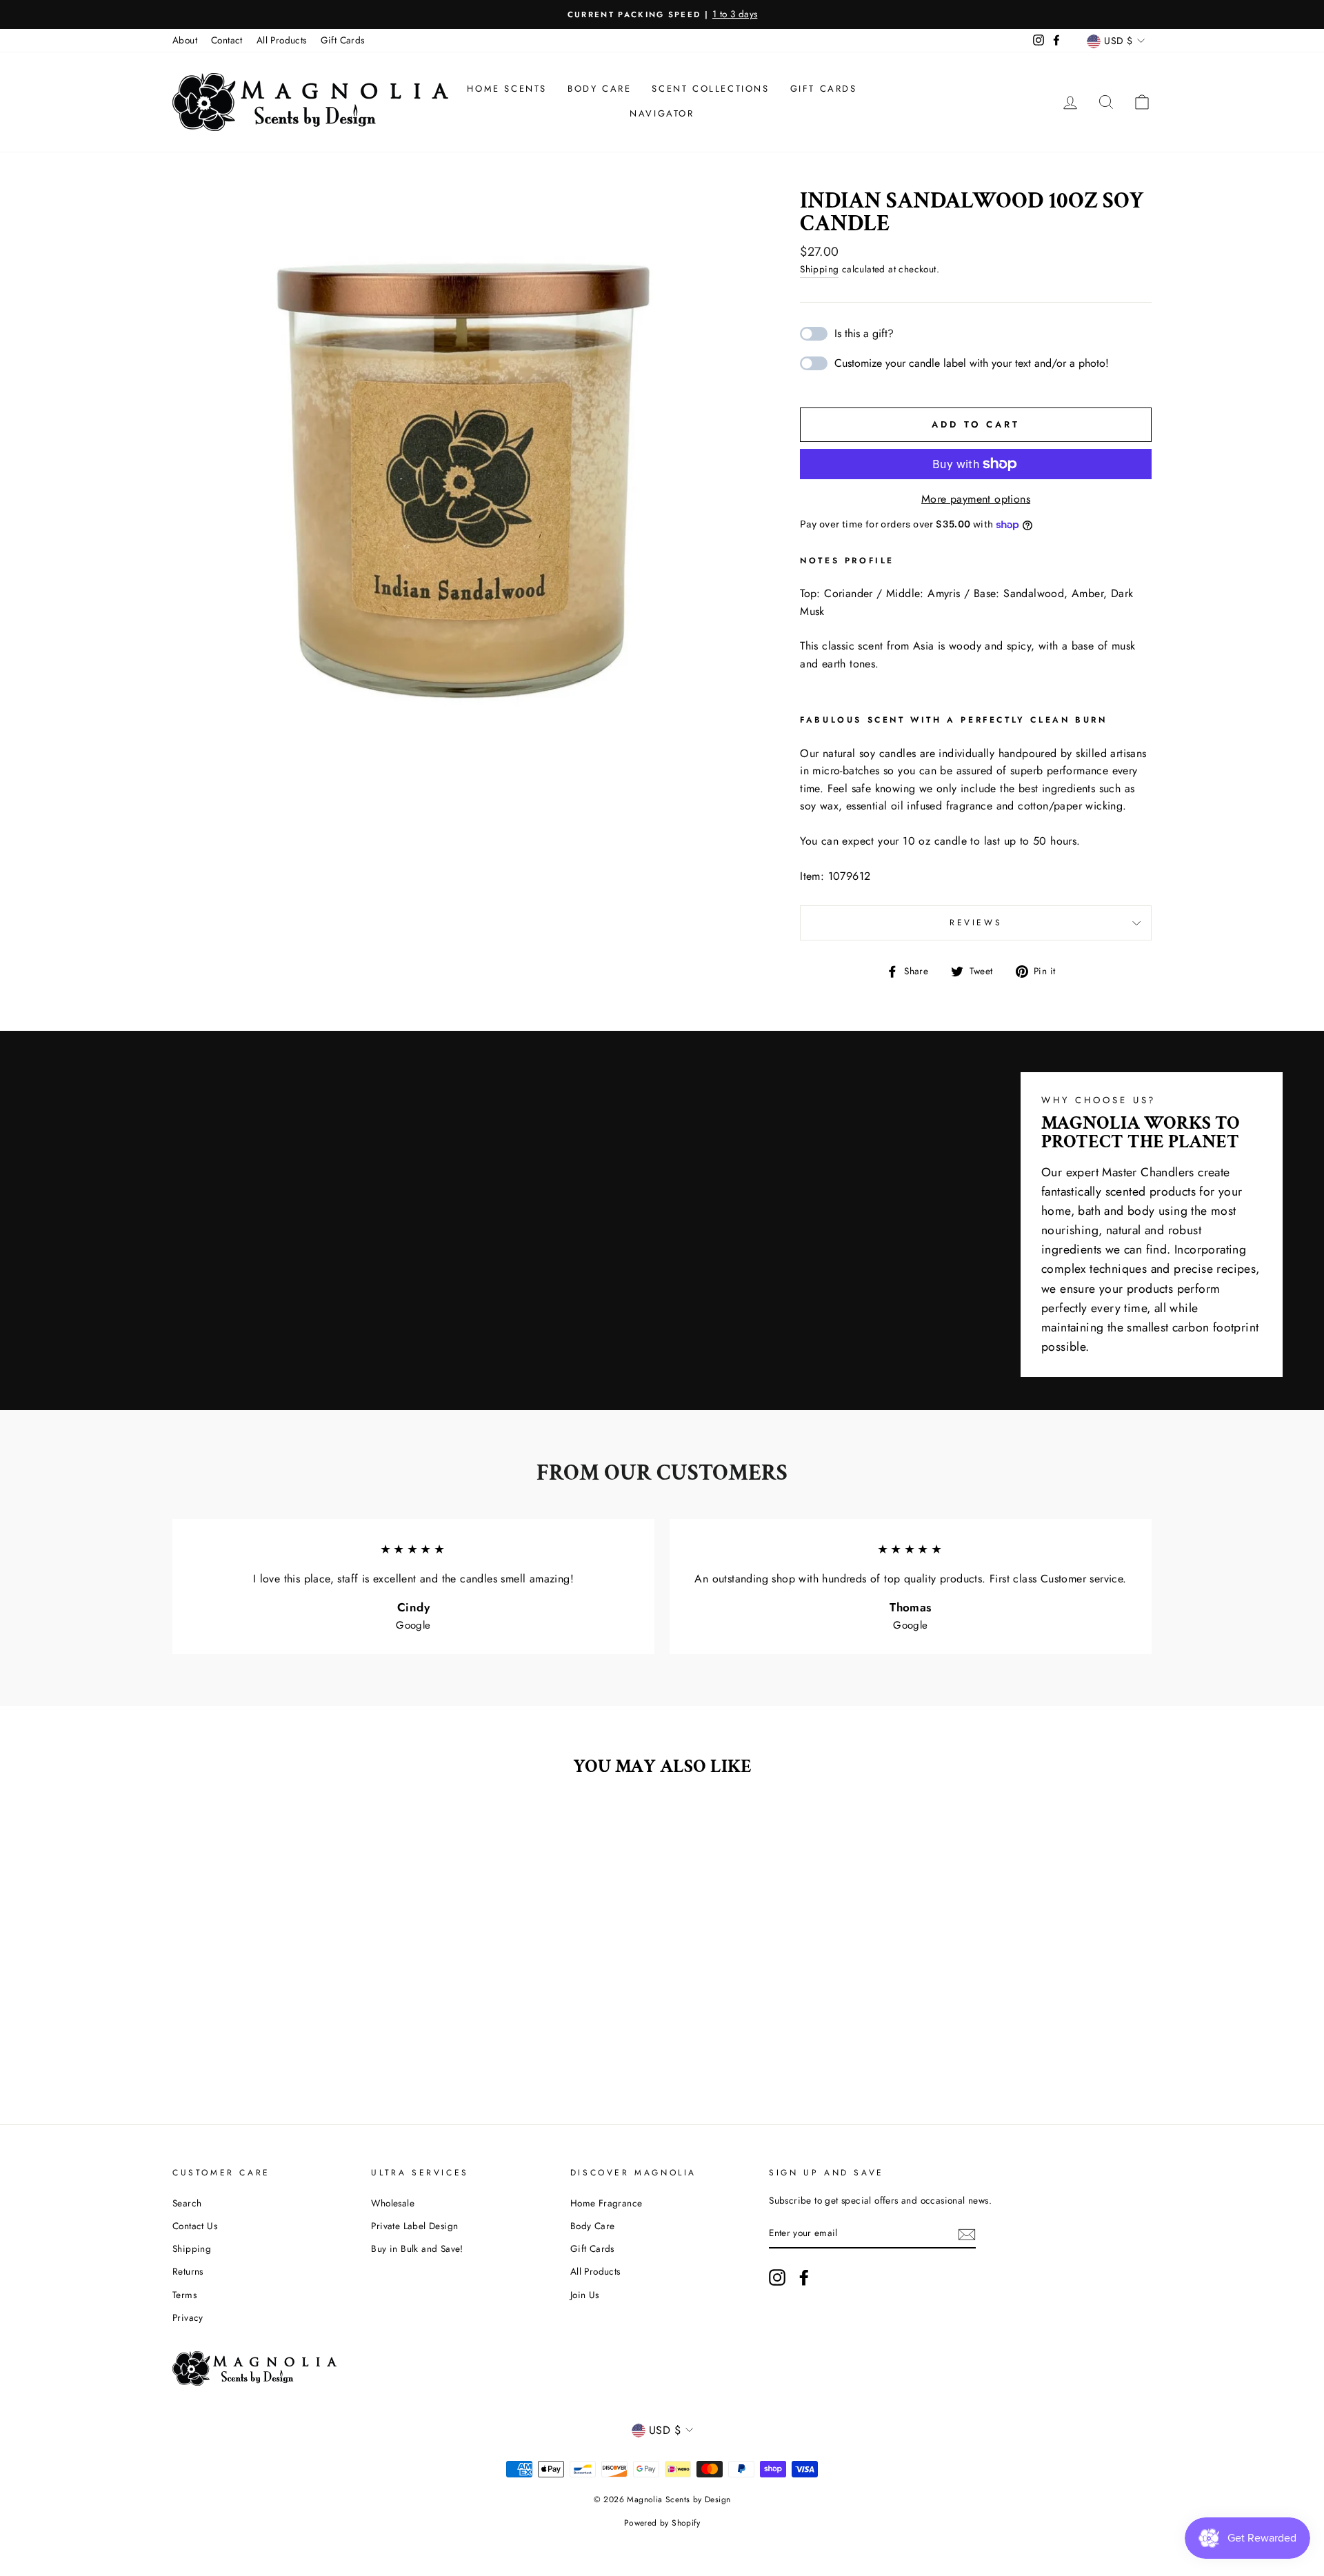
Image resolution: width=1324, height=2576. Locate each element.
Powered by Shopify (662, 2523)
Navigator (662, 113)
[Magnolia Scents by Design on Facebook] (804, 2277)
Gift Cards (343, 40)
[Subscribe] (967, 2233)
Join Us (585, 2295)
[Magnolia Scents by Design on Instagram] (777, 2277)
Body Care (599, 89)
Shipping (819, 269)
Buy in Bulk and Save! (417, 2248)
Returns (188, 2271)
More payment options (976, 499)
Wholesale (393, 2203)
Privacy (188, 2317)
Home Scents (507, 89)
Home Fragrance (606, 2203)
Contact (227, 40)
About (185, 40)
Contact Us (195, 2226)
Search (187, 2203)
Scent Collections (710, 89)
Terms (184, 2295)
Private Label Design (414, 2226)
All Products (282, 40)
